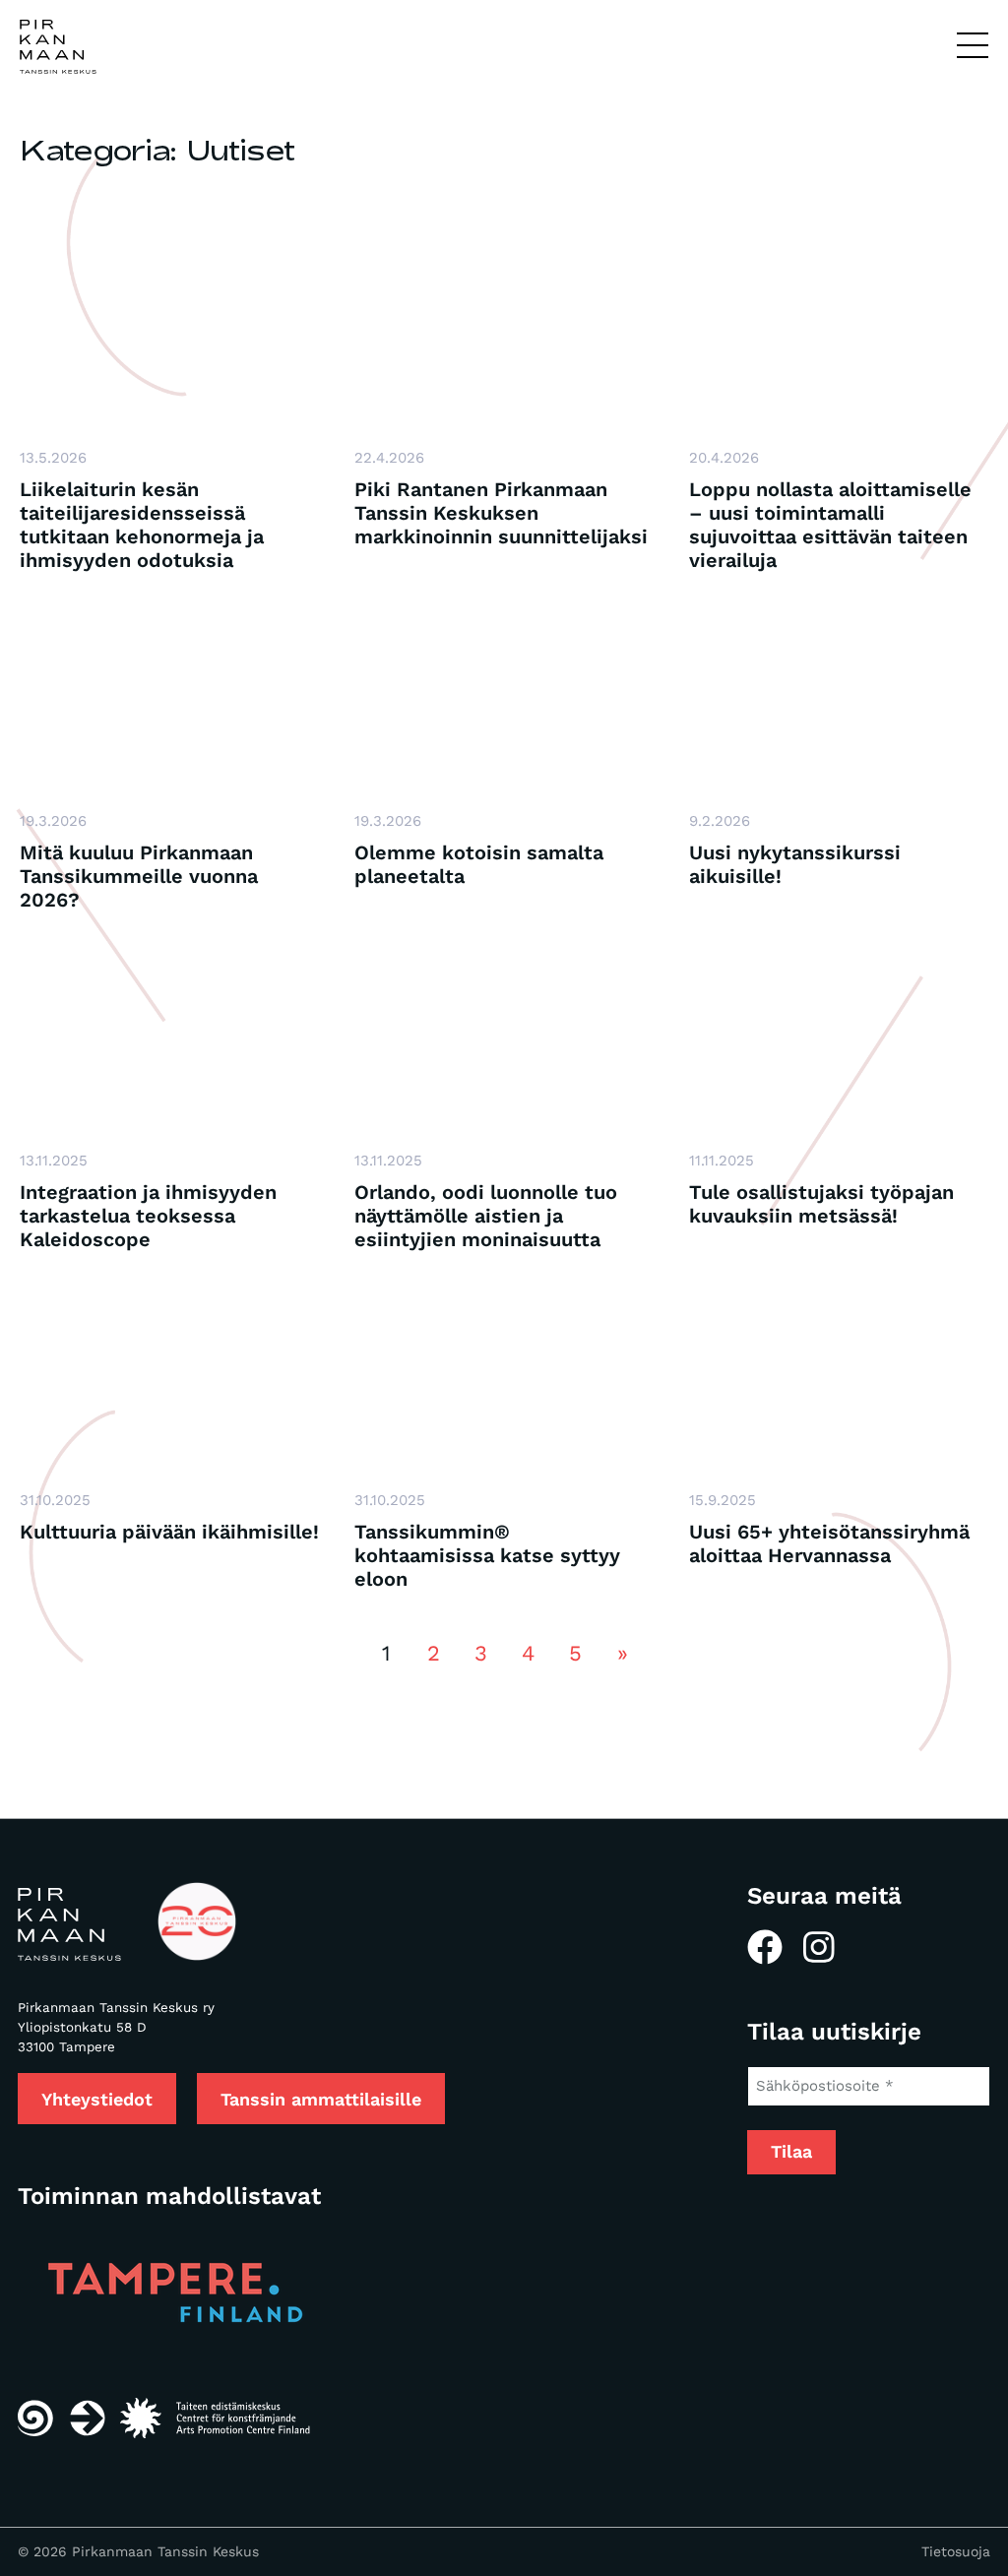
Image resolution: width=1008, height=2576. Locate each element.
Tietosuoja (956, 2551)
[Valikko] (973, 46)
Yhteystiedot (97, 2099)
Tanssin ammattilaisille (321, 2099)
